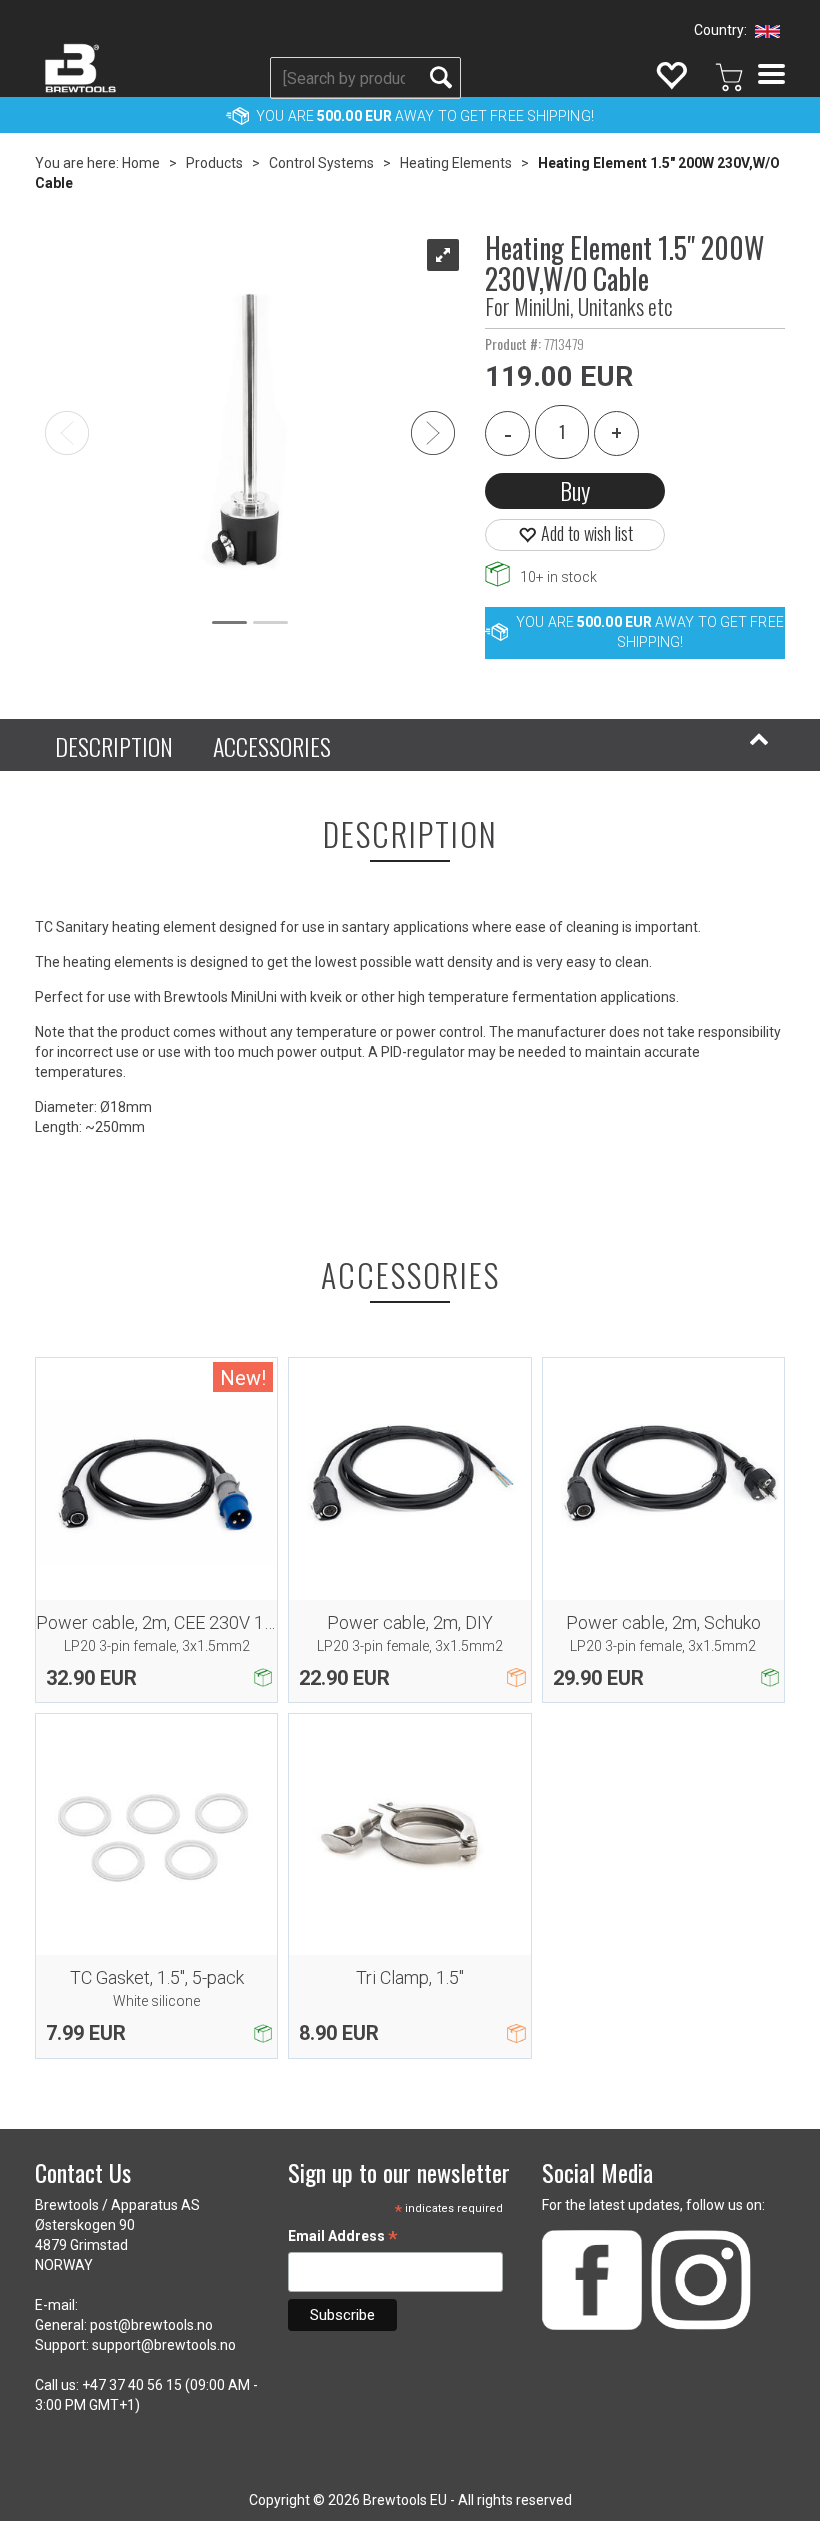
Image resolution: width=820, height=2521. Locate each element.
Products (214, 163)
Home (141, 163)
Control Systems (321, 163)
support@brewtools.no (164, 2345)
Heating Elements (456, 163)
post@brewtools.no (151, 2325)
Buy (575, 490)
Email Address (343, 2238)
